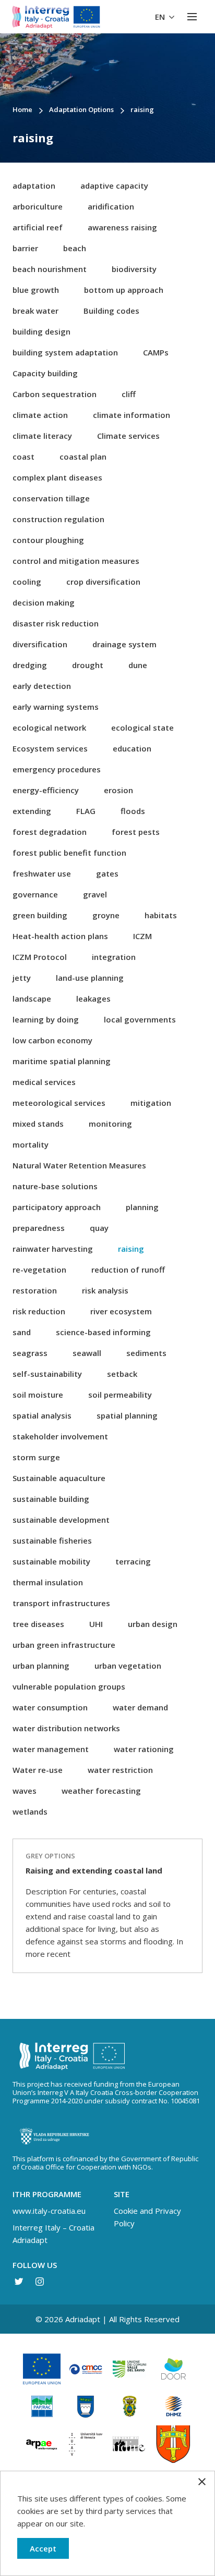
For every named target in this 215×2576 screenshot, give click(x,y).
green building (40, 915)
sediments (146, 1353)
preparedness (39, 1228)
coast (23, 457)
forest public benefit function (69, 853)
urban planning (41, 1666)
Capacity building (45, 373)
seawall (87, 1353)
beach (75, 248)
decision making (44, 602)
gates (107, 873)
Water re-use (38, 1770)
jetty (22, 978)
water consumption (50, 1707)
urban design (153, 1624)
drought (88, 665)
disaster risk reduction (56, 623)
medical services (44, 1082)
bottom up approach (124, 290)
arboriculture (38, 206)
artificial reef (38, 227)
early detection (42, 686)
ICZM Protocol (40, 957)
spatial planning (127, 1415)
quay (99, 1228)
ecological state (142, 728)
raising (131, 1249)
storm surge (36, 1457)
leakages (93, 999)
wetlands (30, 1811)
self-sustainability (47, 1374)
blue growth (36, 290)
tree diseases (38, 1624)
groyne (106, 915)
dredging (30, 665)
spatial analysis (42, 1415)
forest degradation (50, 832)
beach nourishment (50, 269)
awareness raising (122, 227)
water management (51, 1749)
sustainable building (51, 1499)
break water (35, 311)
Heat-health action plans (60, 936)
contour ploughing (48, 540)
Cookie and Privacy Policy (147, 2217)
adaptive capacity (114, 186)
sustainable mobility (51, 1561)
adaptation (34, 186)
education (132, 748)
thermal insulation (48, 1582)
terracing (133, 1561)
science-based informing (103, 1332)
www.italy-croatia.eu (49, 2211)
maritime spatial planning (62, 1061)
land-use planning (90, 978)
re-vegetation (39, 1269)
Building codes (111, 311)
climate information (132, 415)
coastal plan (83, 457)
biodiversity (134, 269)
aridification (111, 206)
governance (35, 894)
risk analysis (105, 1290)
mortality (31, 1144)
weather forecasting (101, 1791)
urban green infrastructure (64, 1645)
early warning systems (56, 707)
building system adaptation (65, 352)
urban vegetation (128, 1666)
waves (25, 1791)
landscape (32, 999)
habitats (161, 915)
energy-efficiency (46, 790)
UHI (96, 1624)
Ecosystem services (50, 748)
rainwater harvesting (53, 1249)
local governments (140, 1019)
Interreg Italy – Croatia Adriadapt (53, 2234)
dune (138, 665)
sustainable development (61, 1520)
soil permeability (120, 1395)
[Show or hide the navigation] (192, 17)
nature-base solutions (55, 1186)
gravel (95, 894)
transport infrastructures (61, 1603)
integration (114, 957)
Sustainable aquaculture (59, 1478)
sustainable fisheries (52, 1540)
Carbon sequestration (55, 394)
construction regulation (58, 519)
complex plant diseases (57, 477)
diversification (40, 644)
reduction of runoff (128, 1269)
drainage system (124, 644)
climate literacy (42, 436)
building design (41, 331)
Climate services (128, 436)
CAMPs (156, 352)
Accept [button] (43, 2548)
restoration (35, 1290)
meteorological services (59, 1103)
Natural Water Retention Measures (79, 1165)
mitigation (151, 1103)
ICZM (142, 936)
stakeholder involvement (60, 1436)
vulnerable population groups (69, 1686)
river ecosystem (121, 1311)
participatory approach (57, 1207)
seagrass (30, 1353)
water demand (140, 1707)
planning (142, 1207)
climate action (40, 415)
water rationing (144, 1749)
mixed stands (38, 1124)
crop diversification (103, 582)
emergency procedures (57, 769)
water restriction (120, 1770)
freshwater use (42, 873)
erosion (118, 790)
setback (122, 1374)
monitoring (110, 1124)
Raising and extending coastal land (94, 1870)
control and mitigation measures (76, 561)
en (161, 17)
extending (32, 811)
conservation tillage (51, 498)
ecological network (49, 728)
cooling (27, 582)
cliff (129, 394)
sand (22, 1332)
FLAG (86, 811)
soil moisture (38, 1395)
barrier (25, 248)
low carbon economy (52, 1040)
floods (133, 811)
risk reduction (39, 1311)
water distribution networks (66, 1728)
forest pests (136, 832)
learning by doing (46, 1019)
